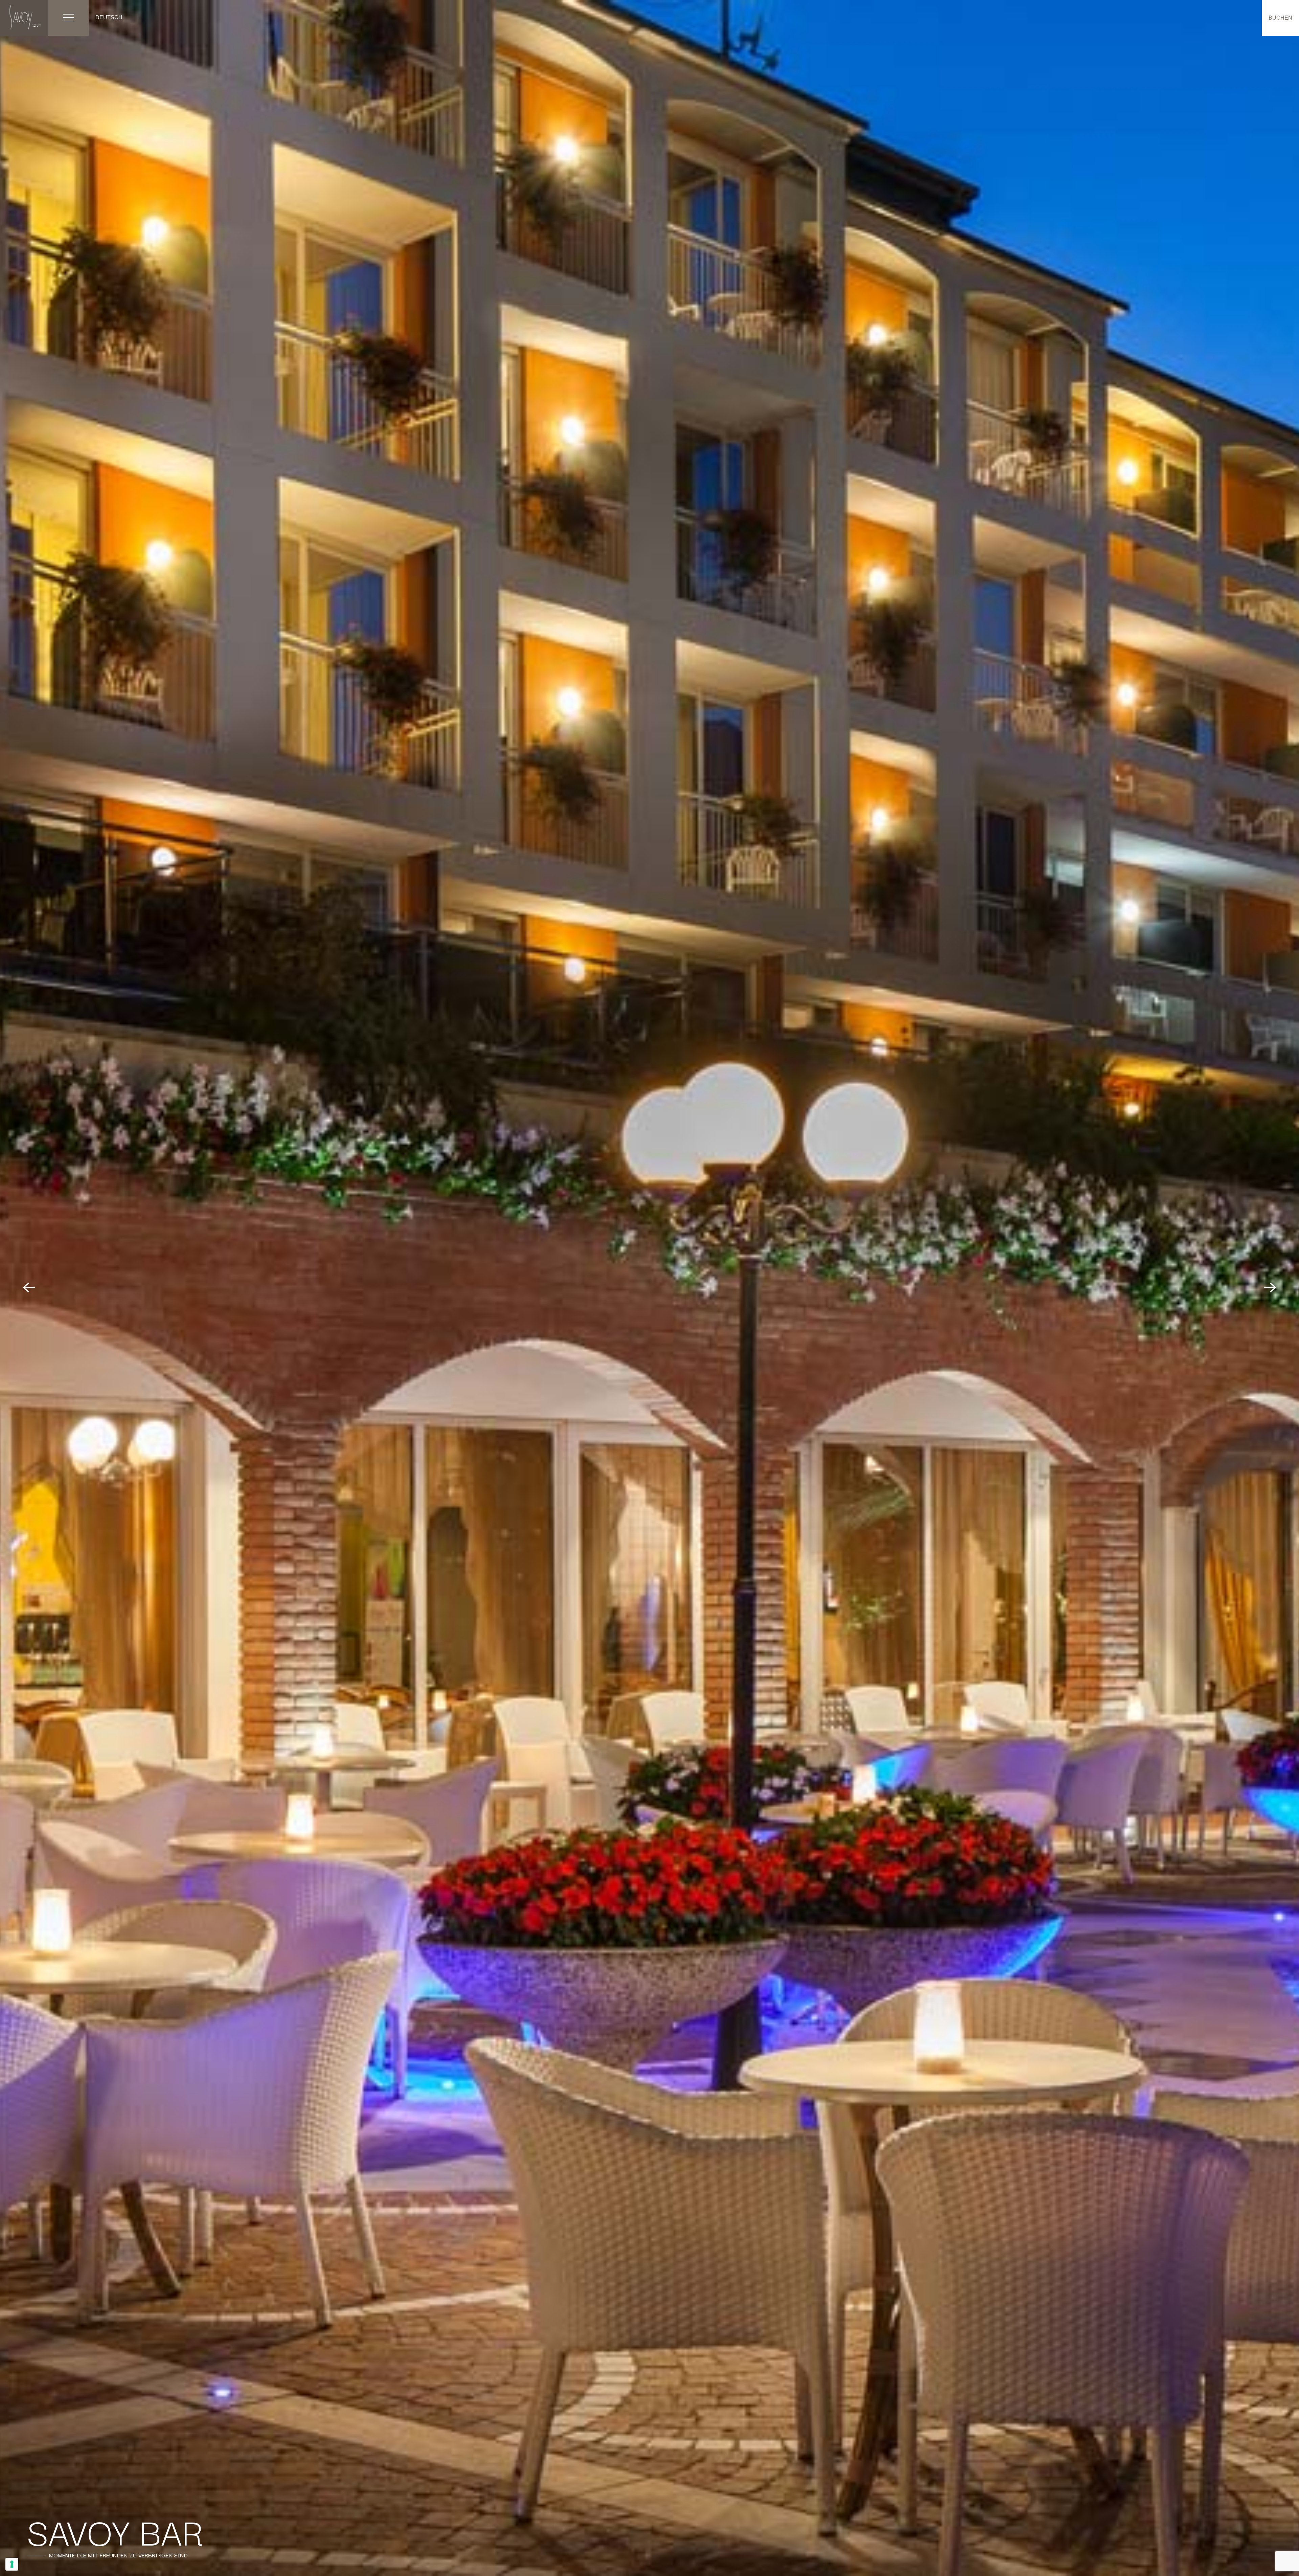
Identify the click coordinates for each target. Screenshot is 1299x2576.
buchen (1280, 18)
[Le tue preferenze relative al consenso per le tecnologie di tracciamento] (12, 2564)
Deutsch (109, 17)
